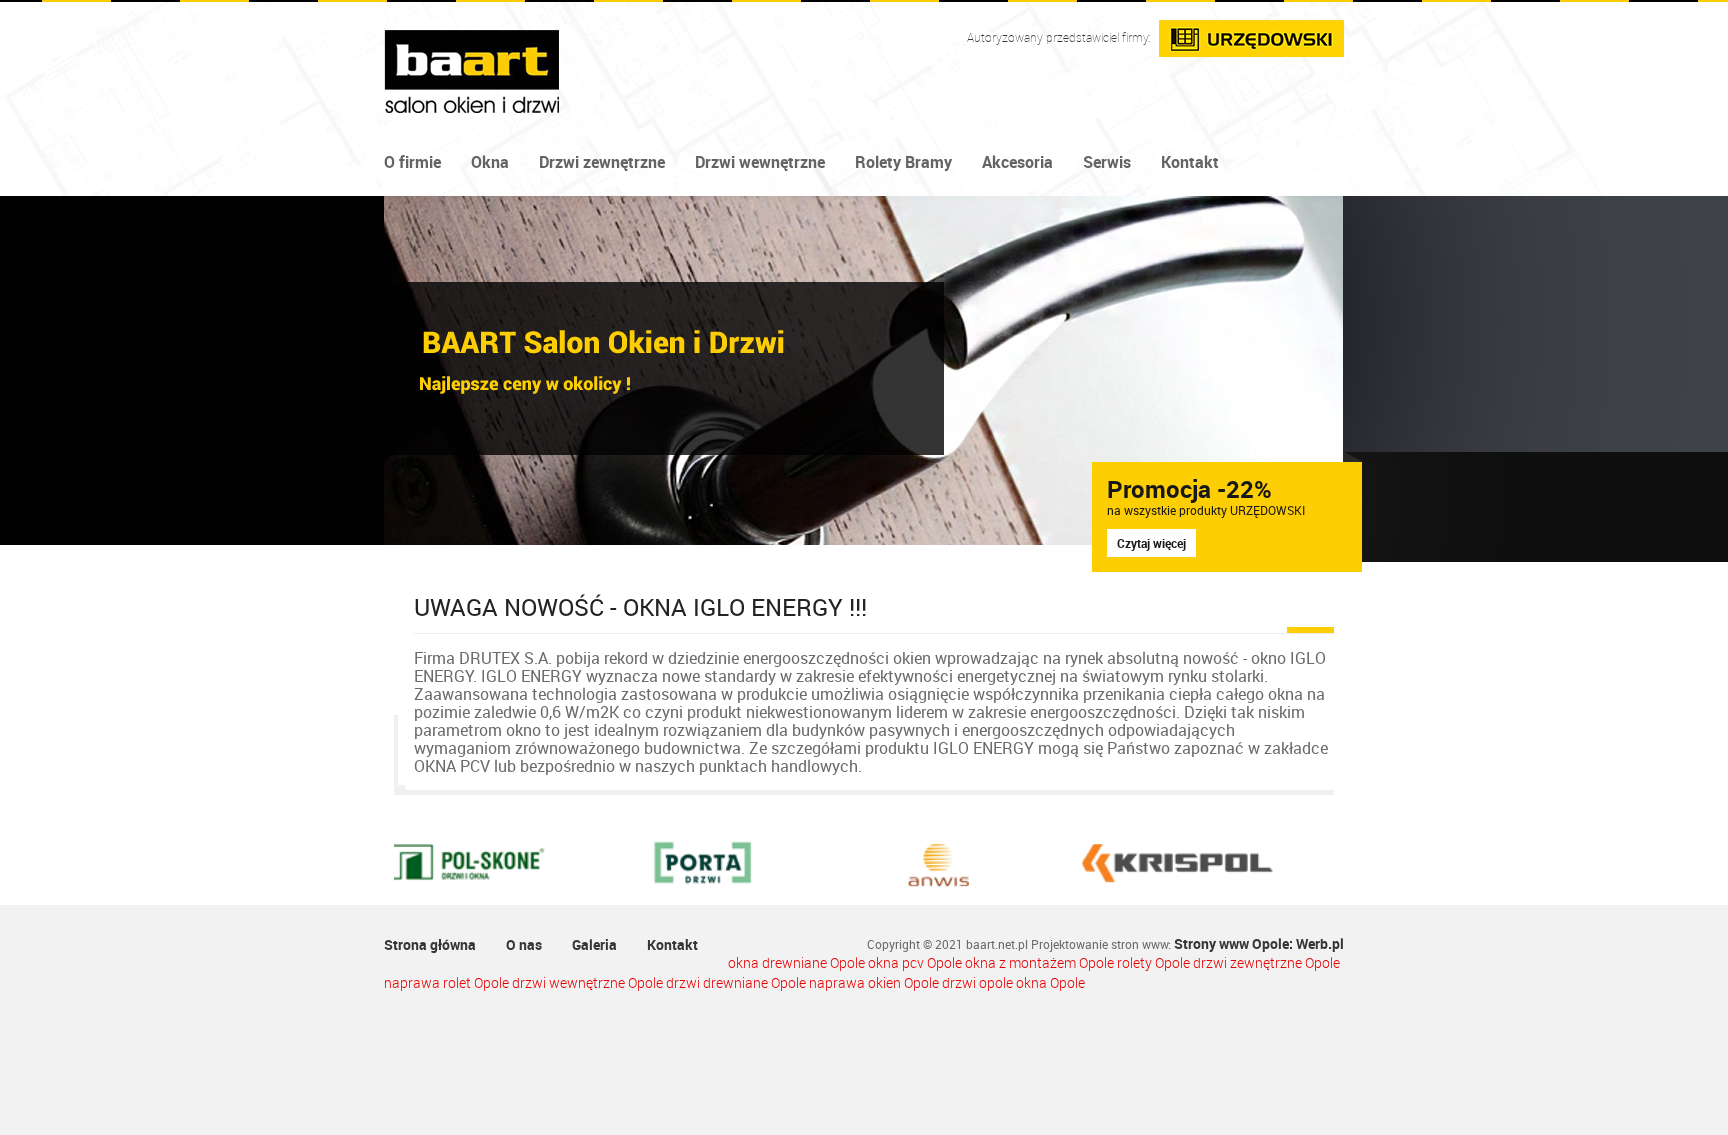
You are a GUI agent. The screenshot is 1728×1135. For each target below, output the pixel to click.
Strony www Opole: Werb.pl (1259, 943)
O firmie (412, 162)
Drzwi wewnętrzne (760, 162)
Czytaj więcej (1151, 543)
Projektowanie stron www (1099, 944)
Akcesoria (1017, 162)
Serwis (1107, 162)
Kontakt (1190, 162)
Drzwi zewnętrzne (602, 162)
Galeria (594, 944)
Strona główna (430, 944)
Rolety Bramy (903, 162)
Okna (490, 162)
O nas (524, 944)
